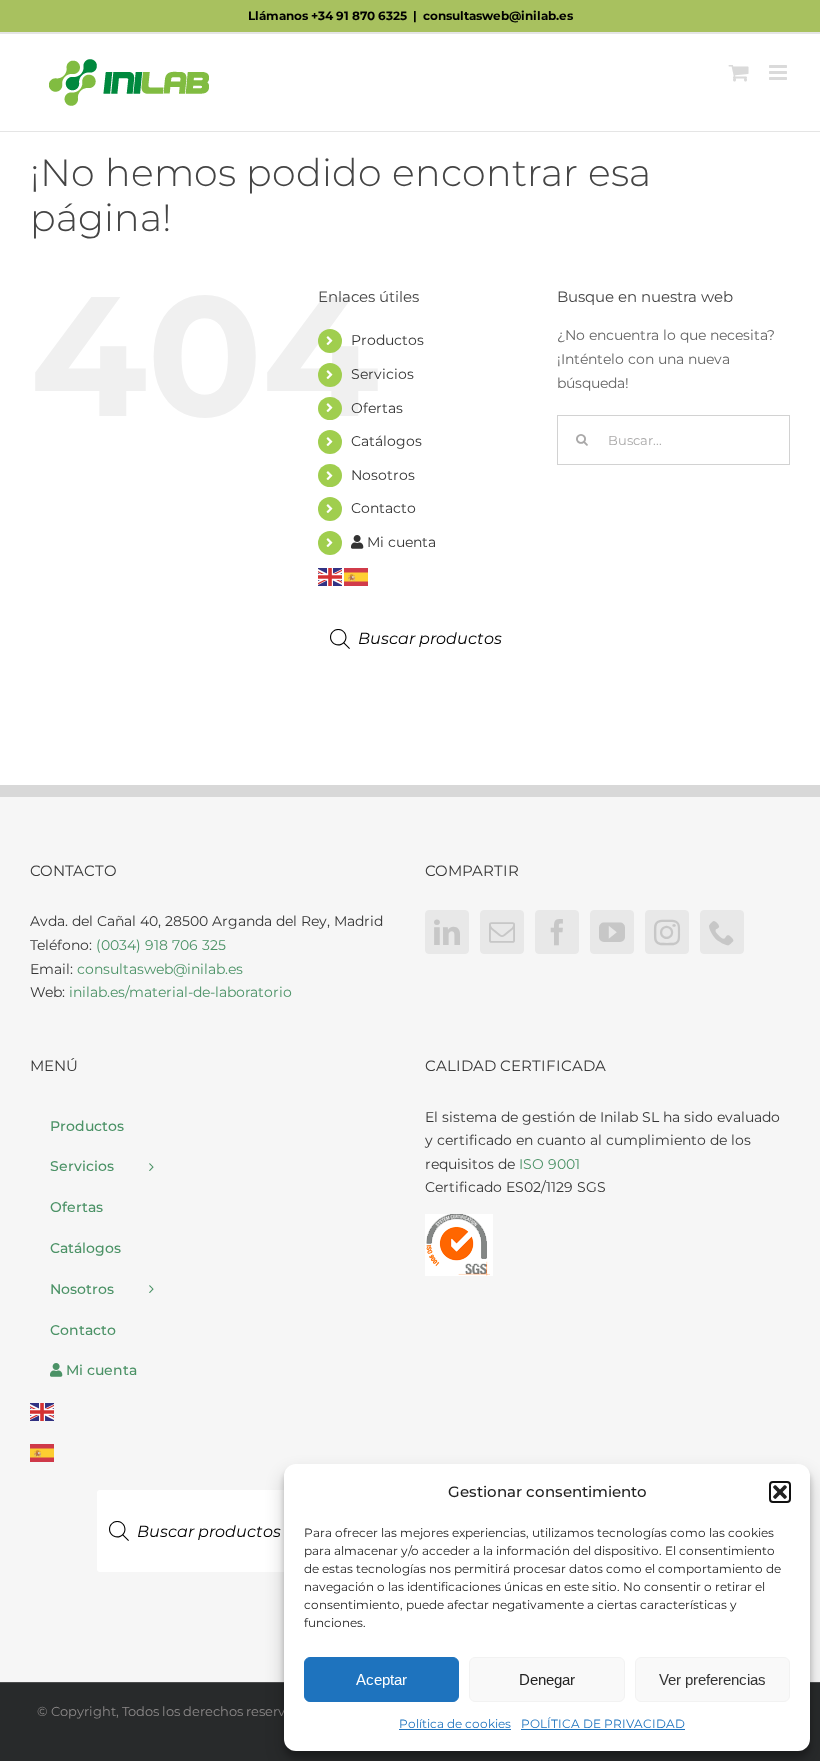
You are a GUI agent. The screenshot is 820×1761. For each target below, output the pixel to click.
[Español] (357, 575)
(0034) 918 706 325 (161, 945)
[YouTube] (612, 932)
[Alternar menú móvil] (779, 72)
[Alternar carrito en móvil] (739, 72)
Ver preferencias (712, 1679)
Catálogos (386, 441)
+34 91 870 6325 (359, 15)
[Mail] (502, 932)
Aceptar (381, 1679)
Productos (387, 340)
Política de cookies (455, 1723)
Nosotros (383, 475)
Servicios (382, 374)
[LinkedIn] (447, 932)
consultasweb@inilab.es (498, 15)
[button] (780, 1492)
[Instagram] (667, 932)
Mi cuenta (399, 542)
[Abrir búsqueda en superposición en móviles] (433, 639)
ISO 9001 (549, 1164)
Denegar (547, 1679)
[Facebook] (557, 932)
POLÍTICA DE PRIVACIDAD (603, 1723)
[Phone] (722, 932)
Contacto (383, 508)
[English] (331, 575)
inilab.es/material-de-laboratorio (180, 992)
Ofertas (377, 408)
